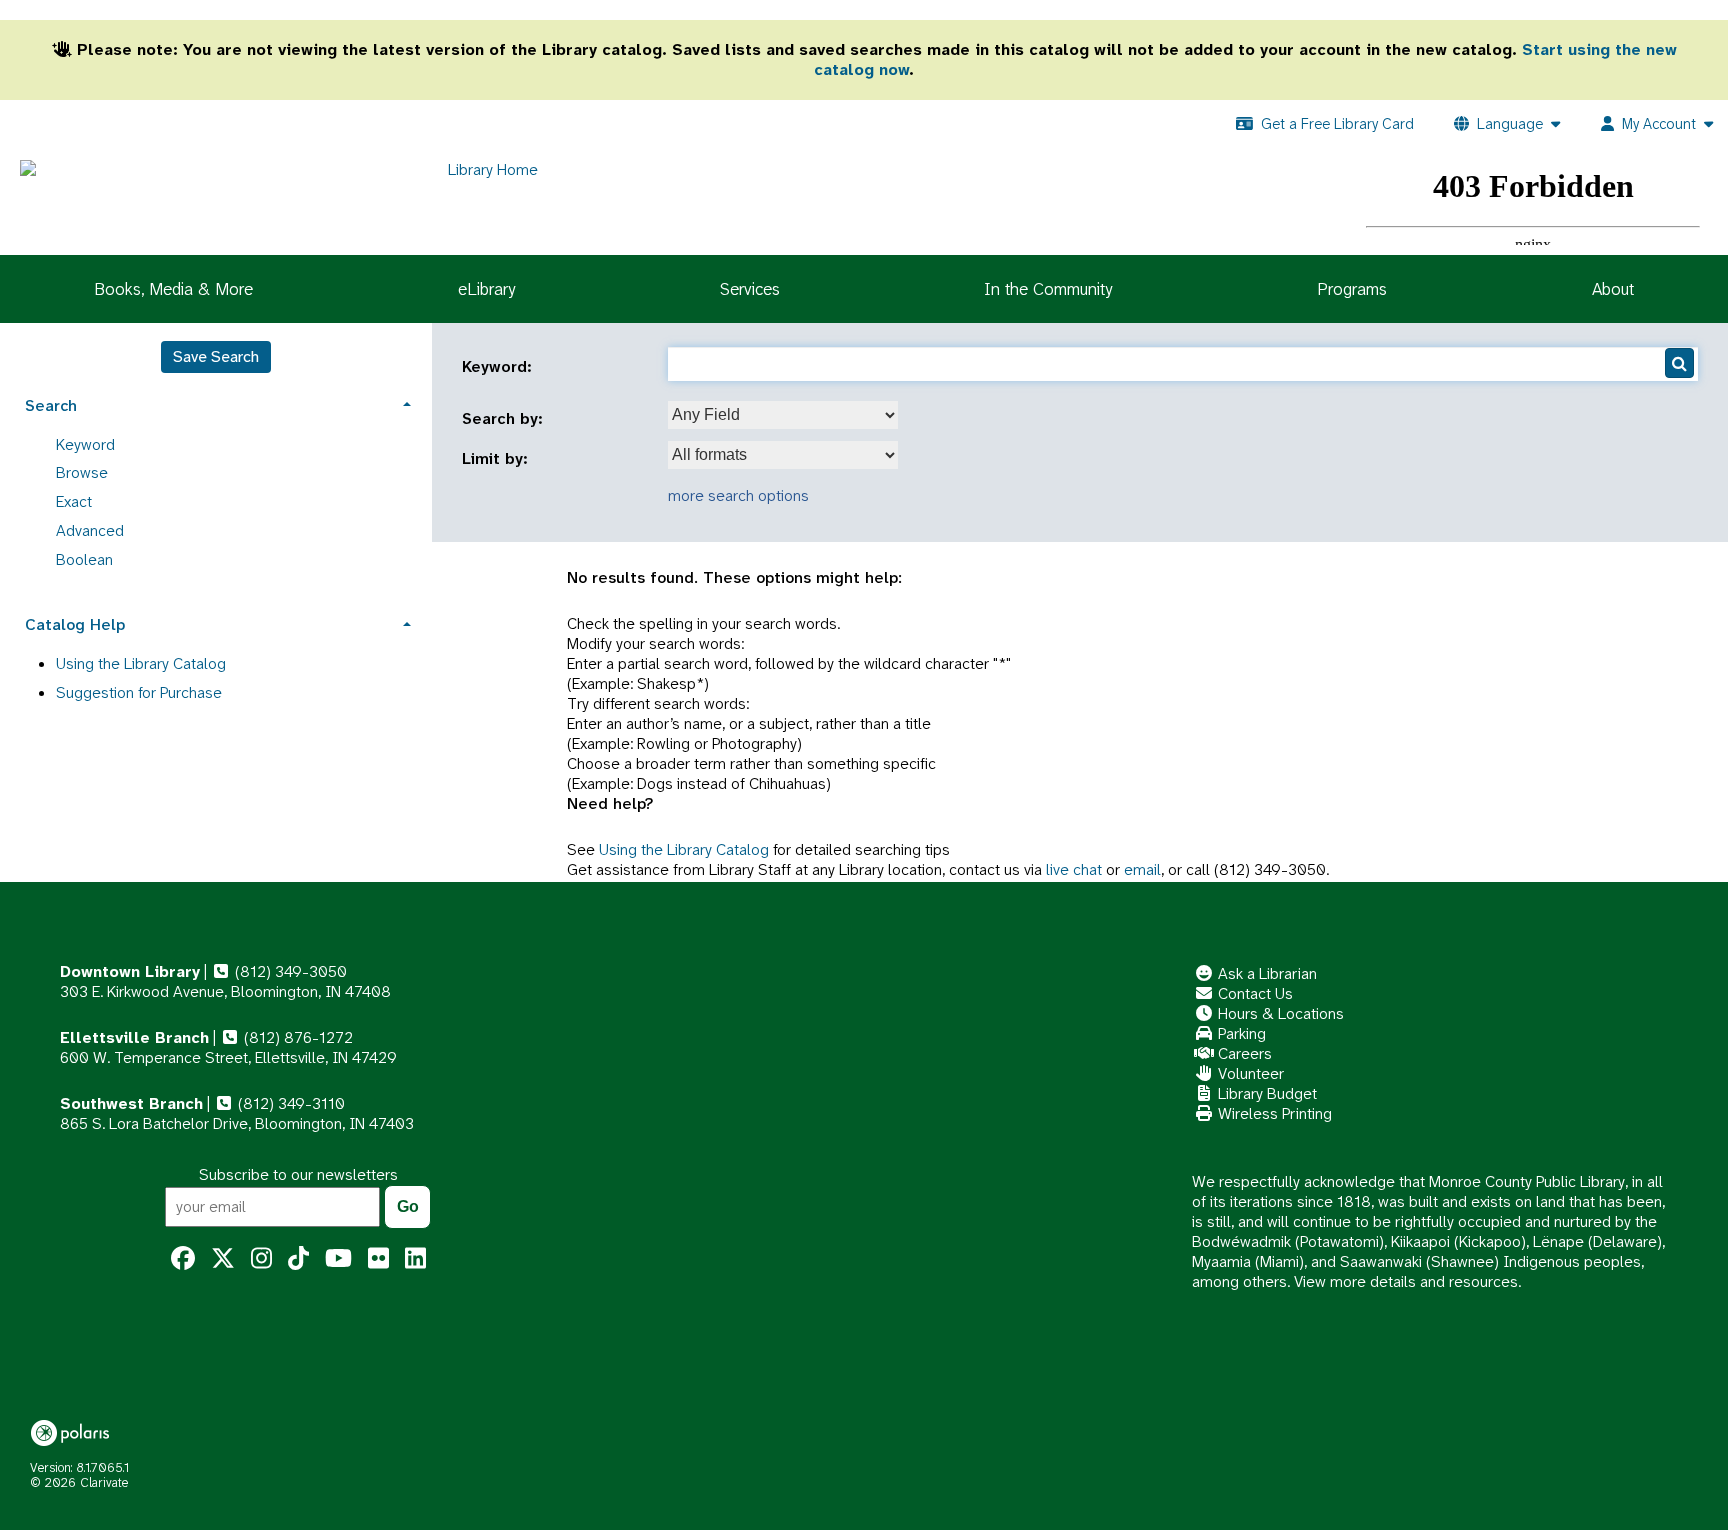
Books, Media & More (173, 289)
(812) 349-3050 (289, 971)
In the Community (1048, 289)
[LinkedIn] (415, 1259)
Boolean (84, 559)
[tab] (216, 403)
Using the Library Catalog (684, 849)
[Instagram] (261, 1259)
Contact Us (1253, 993)
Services (750, 289)
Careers (1243, 1053)
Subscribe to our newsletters (298, 1174)
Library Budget (1265, 1093)
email (1142, 869)
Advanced (90, 530)
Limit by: (497, 459)
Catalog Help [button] (75, 624)
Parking (1240, 1033)
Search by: (505, 419)
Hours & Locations (1279, 1013)
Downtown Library (130, 971)
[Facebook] (183, 1259)
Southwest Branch (131, 1103)
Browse (82, 472)
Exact (74, 501)
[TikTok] (298, 1259)
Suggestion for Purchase (139, 692)
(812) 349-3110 (289, 1103)
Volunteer (1249, 1073)
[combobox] (783, 415)
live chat (1074, 869)
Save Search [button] (216, 356)
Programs (1352, 289)
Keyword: (499, 367)
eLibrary (486, 289)
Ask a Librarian (1265, 973)
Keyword (85, 444)
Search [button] (51, 405)
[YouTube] (338, 1259)
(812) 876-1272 (296, 1037)
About (1613, 289)
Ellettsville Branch (134, 1037)
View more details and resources (1406, 1281)
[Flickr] (378, 1259)
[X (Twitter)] (223, 1259)
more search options (738, 495)
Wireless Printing (1273, 1113)
